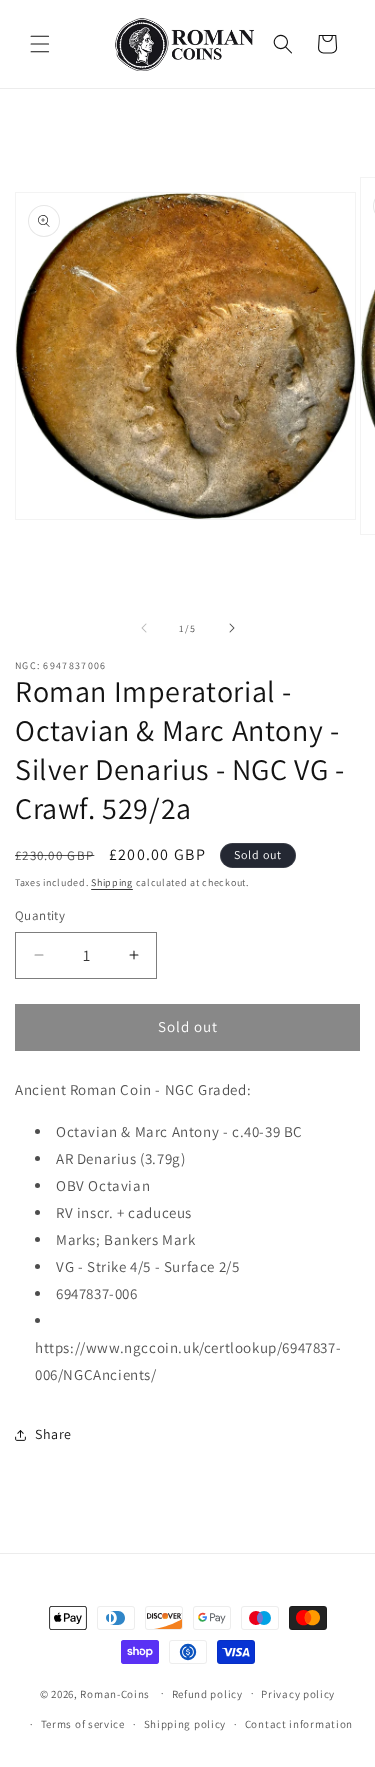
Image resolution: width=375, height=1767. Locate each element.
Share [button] (53, 1434)
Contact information (299, 1724)
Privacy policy (298, 1694)
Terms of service (83, 1724)
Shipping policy (185, 1724)
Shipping (112, 882)
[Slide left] (144, 628)
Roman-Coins (115, 1693)
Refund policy (207, 1694)
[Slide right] (232, 628)
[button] (40, 44)
